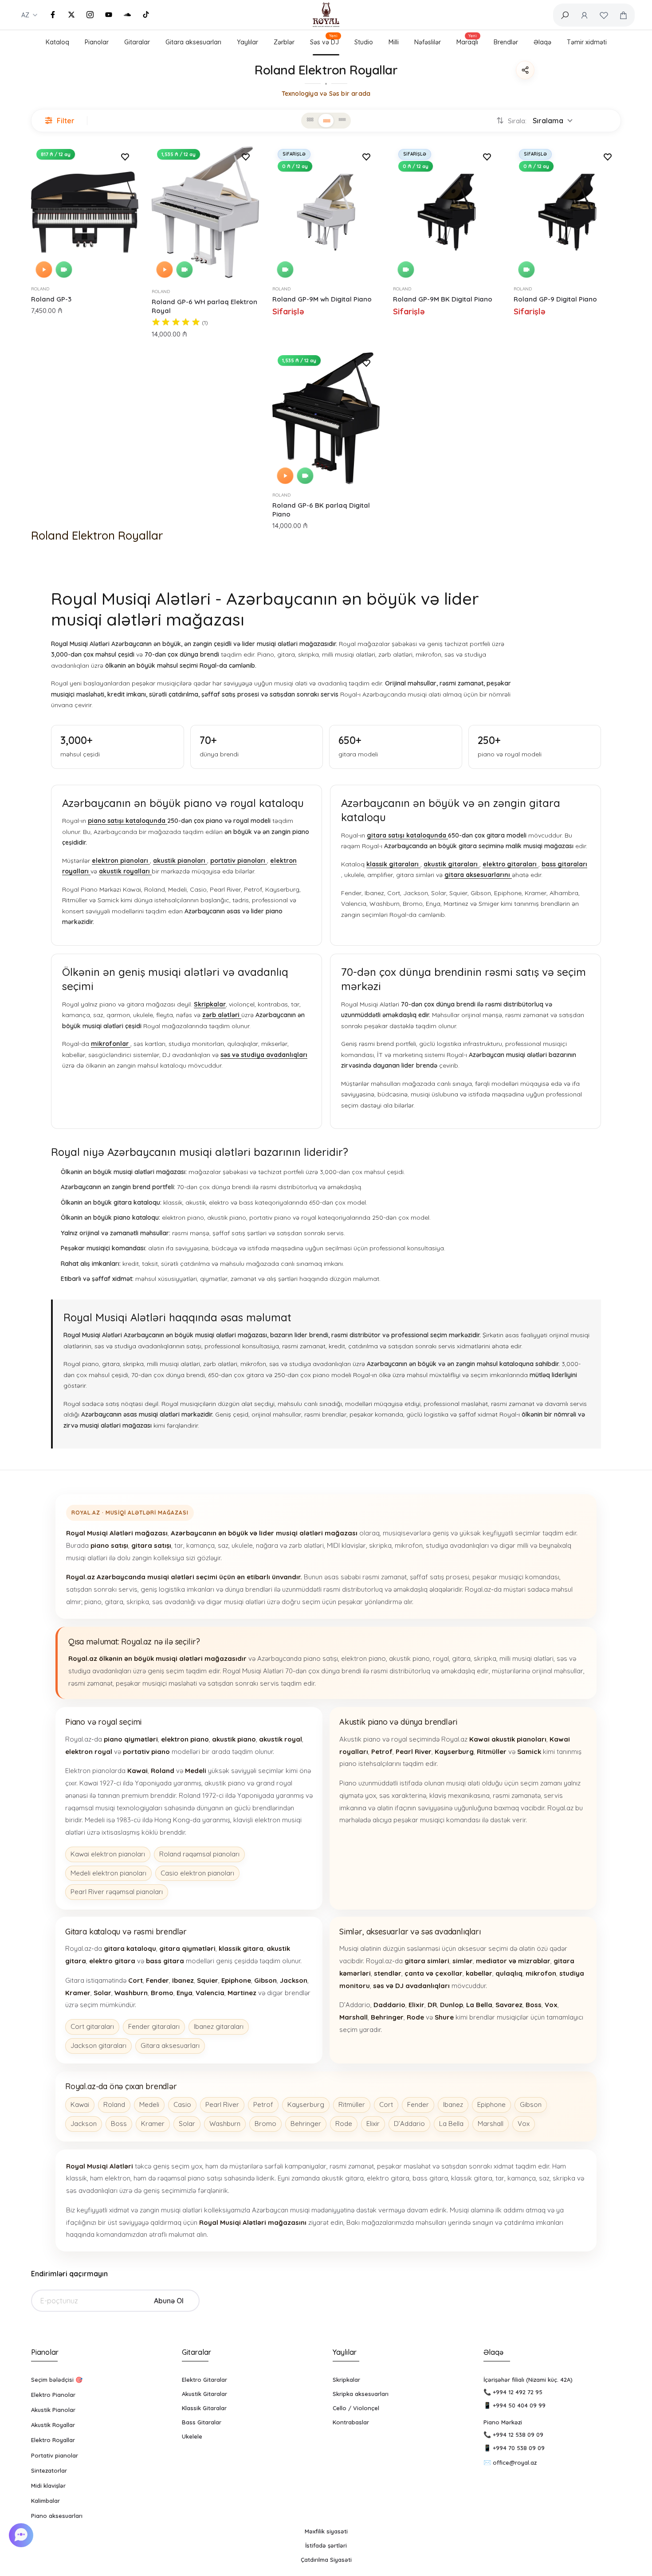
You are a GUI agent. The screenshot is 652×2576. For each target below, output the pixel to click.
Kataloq (57, 42)
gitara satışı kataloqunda (407, 835)
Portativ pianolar (55, 2455)
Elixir (373, 2124)
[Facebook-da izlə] (53, 15)
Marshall (491, 2124)
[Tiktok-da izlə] (146, 15)
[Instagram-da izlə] (90, 15)
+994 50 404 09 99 (519, 2405)
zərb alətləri (222, 1015)
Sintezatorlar (49, 2470)
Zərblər (284, 42)
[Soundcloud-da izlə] (127, 15)
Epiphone (491, 2104)
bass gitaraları (564, 864)
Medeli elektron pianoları (108, 1873)
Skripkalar (210, 1004)
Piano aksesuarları (57, 2516)
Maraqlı (467, 41)
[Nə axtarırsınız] (565, 15)
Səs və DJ (324, 41)
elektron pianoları (121, 861)
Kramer (153, 2124)
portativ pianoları (239, 861)
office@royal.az (515, 2462)
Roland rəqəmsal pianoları (199, 1854)
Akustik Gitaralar (204, 2394)
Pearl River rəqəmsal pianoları (117, 1892)
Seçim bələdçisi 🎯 (57, 2380)
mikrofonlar (111, 1044)
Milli (394, 42)
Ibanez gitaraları (219, 2026)
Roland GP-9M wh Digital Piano (322, 299)
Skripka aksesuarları (361, 2394)
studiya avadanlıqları (457, 1545)
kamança (200, 1545)
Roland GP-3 (51, 299)
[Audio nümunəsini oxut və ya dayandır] (44, 270)
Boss (119, 2124)
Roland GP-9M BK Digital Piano (443, 299)
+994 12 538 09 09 (518, 2435)
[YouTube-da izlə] (109, 15)
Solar (187, 2124)
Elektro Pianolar (53, 2395)
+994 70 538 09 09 (519, 2448)
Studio (364, 42)
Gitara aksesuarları (193, 42)
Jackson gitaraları (98, 2046)
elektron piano (363, 1658)
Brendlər (506, 42)
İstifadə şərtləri (326, 2545)
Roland (40, 289)
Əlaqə (542, 42)
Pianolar (97, 42)
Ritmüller (352, 2104)
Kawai (80, 2104)
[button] (22, 2535)
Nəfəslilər (428, 42)
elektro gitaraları (511, 864)
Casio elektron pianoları (197, 1873)
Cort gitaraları (92, 2026)
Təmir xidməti (587, 42)
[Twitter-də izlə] (71, 15)
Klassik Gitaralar (204, 2408)
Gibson (531, 2104)
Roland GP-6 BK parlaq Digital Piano (321, 510)
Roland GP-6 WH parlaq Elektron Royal (204, 306)
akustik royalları (125, 871)
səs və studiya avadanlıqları (264, 1055)
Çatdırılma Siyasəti (326, 2560)
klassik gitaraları (393, 864)
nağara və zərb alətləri (290, 1545)
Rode (344, 2124)
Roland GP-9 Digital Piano (555, 299)
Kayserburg (306, 2104)
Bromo (265, 2124)
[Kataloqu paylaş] (525, 70)
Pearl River (222, 2104)
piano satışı (321, 1658)
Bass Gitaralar (202, 2422)
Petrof (263, 2104)
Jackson (84, 2124)
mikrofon (409, 1545)
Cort (386, 2104)
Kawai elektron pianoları (108, 1854)
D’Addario (409, 2124)
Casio (182, 2104)
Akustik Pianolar (53, 2410)
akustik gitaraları (452, 864)
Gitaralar (137, 42)
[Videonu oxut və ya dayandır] (64, 270)
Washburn (225, 2124)
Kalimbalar (45, 2501)
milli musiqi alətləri (526, 1658)
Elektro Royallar (53, 2440)
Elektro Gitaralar (204, 2380)
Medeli (149, 2104)
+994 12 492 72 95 (518, 2392)
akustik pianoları (180, 861)
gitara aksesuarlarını (478, 875)
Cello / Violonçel (356, 2408)
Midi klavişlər (48, 2486)
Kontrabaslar (351, 2422)
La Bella (451, 2124)
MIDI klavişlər (346, 1545)
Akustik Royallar (53, 2425)
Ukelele (192, 2436)
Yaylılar (247, 42)
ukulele (242, 1545)
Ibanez (453, 2104)
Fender (418, 2104)
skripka (380, 1545)
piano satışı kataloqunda (128, 821)
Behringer (306, 2124)
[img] (176, 323)
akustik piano (409, 1658)
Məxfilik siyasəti (326, 2531)
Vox (524, 2124)
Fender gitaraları (154, 2026)
